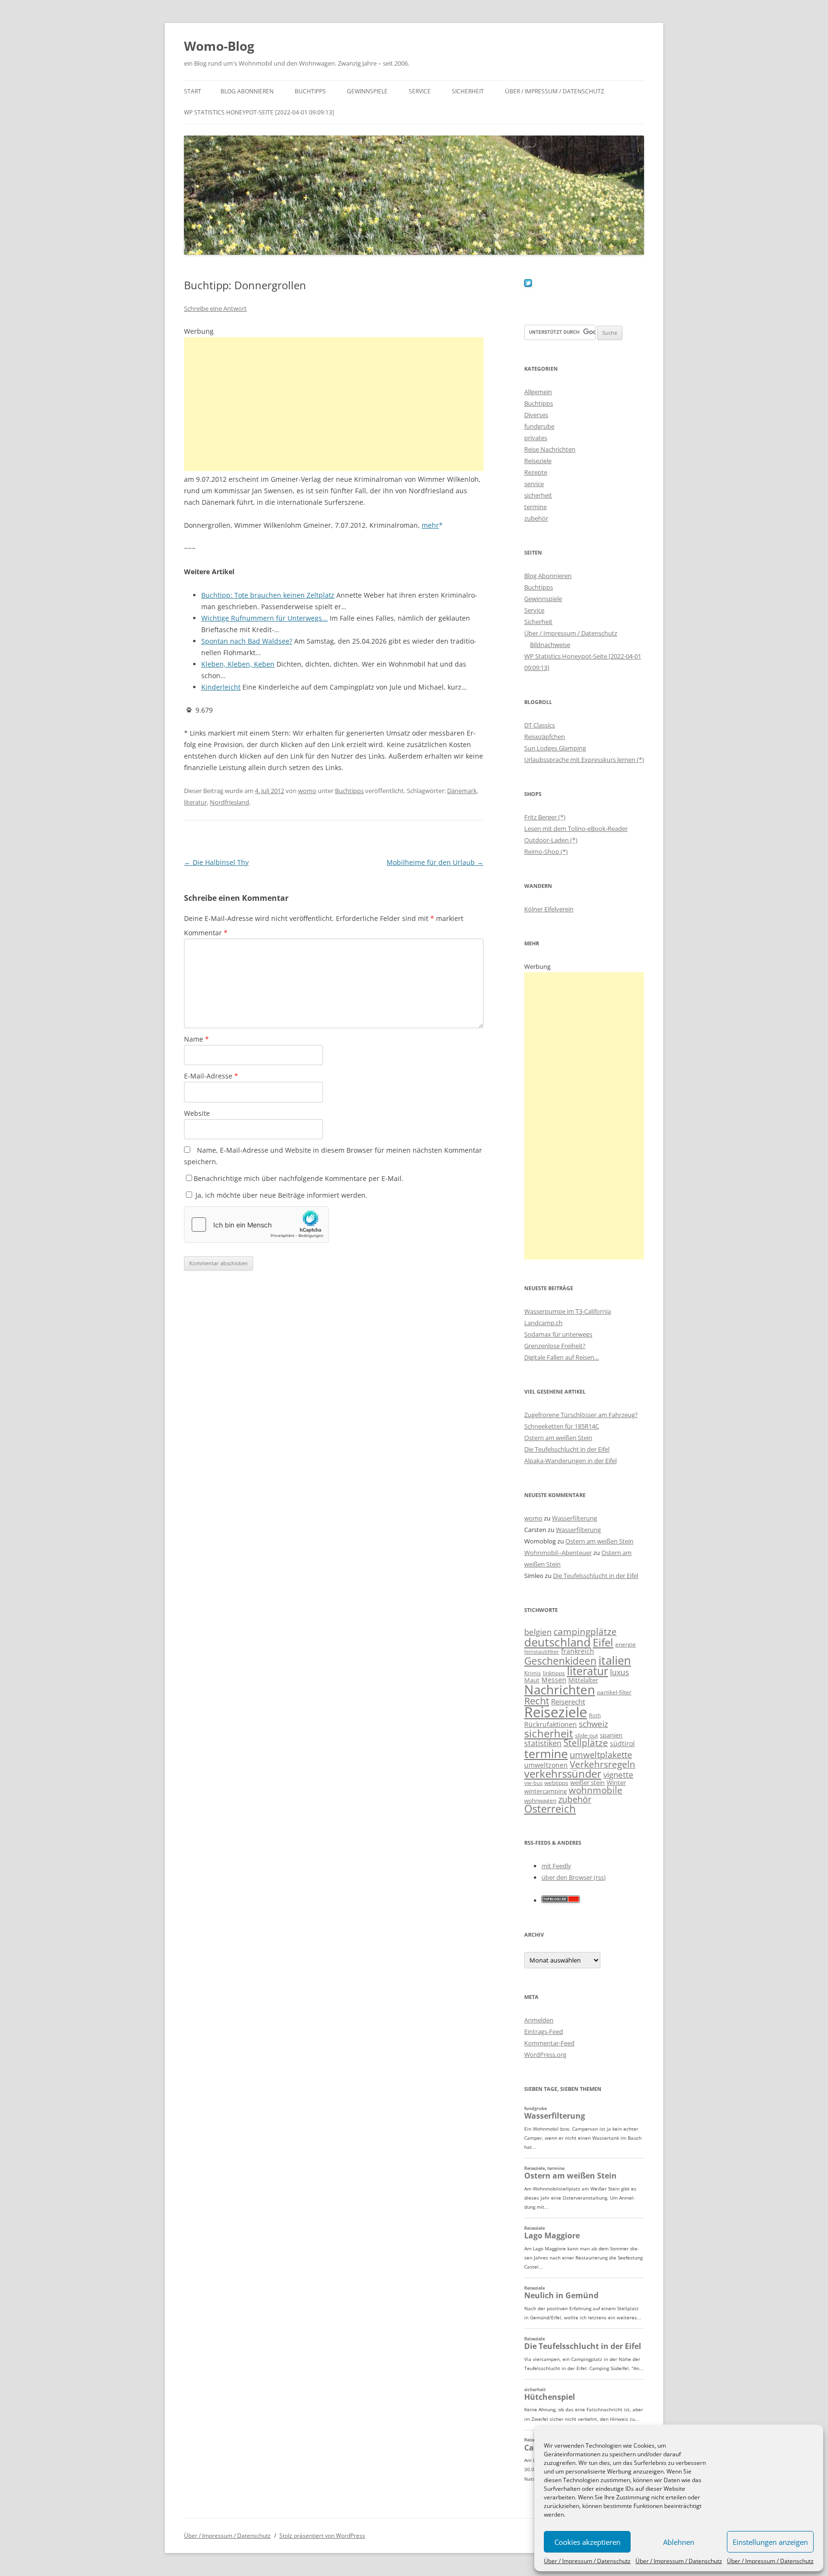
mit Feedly (556, 1866)
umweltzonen (546, 1765)
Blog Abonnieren (247, 91)
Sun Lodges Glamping (555, 748)
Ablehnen (679, 2542)
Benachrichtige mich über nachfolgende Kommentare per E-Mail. (299, 1178)
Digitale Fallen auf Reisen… (562, 1357)
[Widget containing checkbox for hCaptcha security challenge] (256, 1225)
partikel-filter (614, 1692)
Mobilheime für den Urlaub (435, 862)
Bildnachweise (550, 645)
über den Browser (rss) (574, 1877)
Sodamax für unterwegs (558, 1334)
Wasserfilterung (575, 1518)
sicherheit (538, 495)
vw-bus (533, 1783)
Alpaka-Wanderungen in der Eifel (570, 1461)
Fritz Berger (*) (545, 817)
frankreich (578, 1651)
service (534, 484)
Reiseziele (538, 461)
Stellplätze (586, 1743)
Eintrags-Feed (544, 2031)
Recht (537, 1701)
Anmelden (539, 2020)
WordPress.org (545, 2054)
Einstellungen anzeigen (770, 2542)
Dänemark (462, 791)
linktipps (554, 1673)
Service (420, 91)
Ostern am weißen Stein (558, 1438)
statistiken (543, 1743)
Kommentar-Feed (549, 2043)
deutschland (558, 1642)
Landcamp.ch (543, 1323)
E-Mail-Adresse (211, 1076)
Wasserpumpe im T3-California (568, 1311)
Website (197, 1113)
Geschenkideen (560, 1661)
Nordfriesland (230, 802)
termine (535, 507)
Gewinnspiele (367, 91)
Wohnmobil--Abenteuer (558, 1553)
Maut (532, 1680)
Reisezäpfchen (545, 737)
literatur (195, 802)
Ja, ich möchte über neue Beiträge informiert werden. (281, 1195)
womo (307, 791)
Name (196, 1039)
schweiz (593, 1724)
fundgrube (539, 426)
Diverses (536, 415)
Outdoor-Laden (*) (551, 840)
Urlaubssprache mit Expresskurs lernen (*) (584, 760)
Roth (595, 1715)
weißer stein (587, 1782)
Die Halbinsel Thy (216, 862)
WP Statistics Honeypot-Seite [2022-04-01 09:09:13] (259, 112)
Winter (616, 1782)
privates (536, 438)
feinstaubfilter (542, 1651)
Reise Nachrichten (550, 449)
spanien (611, 1735)
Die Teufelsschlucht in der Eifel (567, 1449)
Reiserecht (568, 1702)
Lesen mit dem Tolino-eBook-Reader (576, 828)
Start (193, 91)
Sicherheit (468, 91)
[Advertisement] (334, 404)
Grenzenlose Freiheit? (555, 1346)
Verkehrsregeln (603, 1764)
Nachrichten (560, 1690)
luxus (620, 1672)
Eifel (603, 1642)
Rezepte (536, 472)
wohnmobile (596, 1790)
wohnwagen (540, 1800)
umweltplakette (601, 1755)
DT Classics (540, 725)
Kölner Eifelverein (549, 909)
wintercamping (546, 1791)
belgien (538, 1632)
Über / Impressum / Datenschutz (587, 2561)
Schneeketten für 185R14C (562, 1426)
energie (626, 1644)
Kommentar (206, 933)
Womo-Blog (219, 46)
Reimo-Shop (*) (546, 851)
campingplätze (585, 1631)
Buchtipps (310, 91)
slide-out (586, 1735)
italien (615, 1660)
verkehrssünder (563, 1774)
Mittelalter (583, 1680)
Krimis (533, 1673)
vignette (618, 1775)
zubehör (536, 518)
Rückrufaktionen (551, 1724)
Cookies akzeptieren (587, 2542)
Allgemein (538, 392)
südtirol (622, 1743)
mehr (430, 525)
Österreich (550, 1809)
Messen (554, 1680)
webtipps (556, 1783)
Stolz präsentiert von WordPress (322, 2536)
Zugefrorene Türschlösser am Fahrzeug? (581, 1415)
